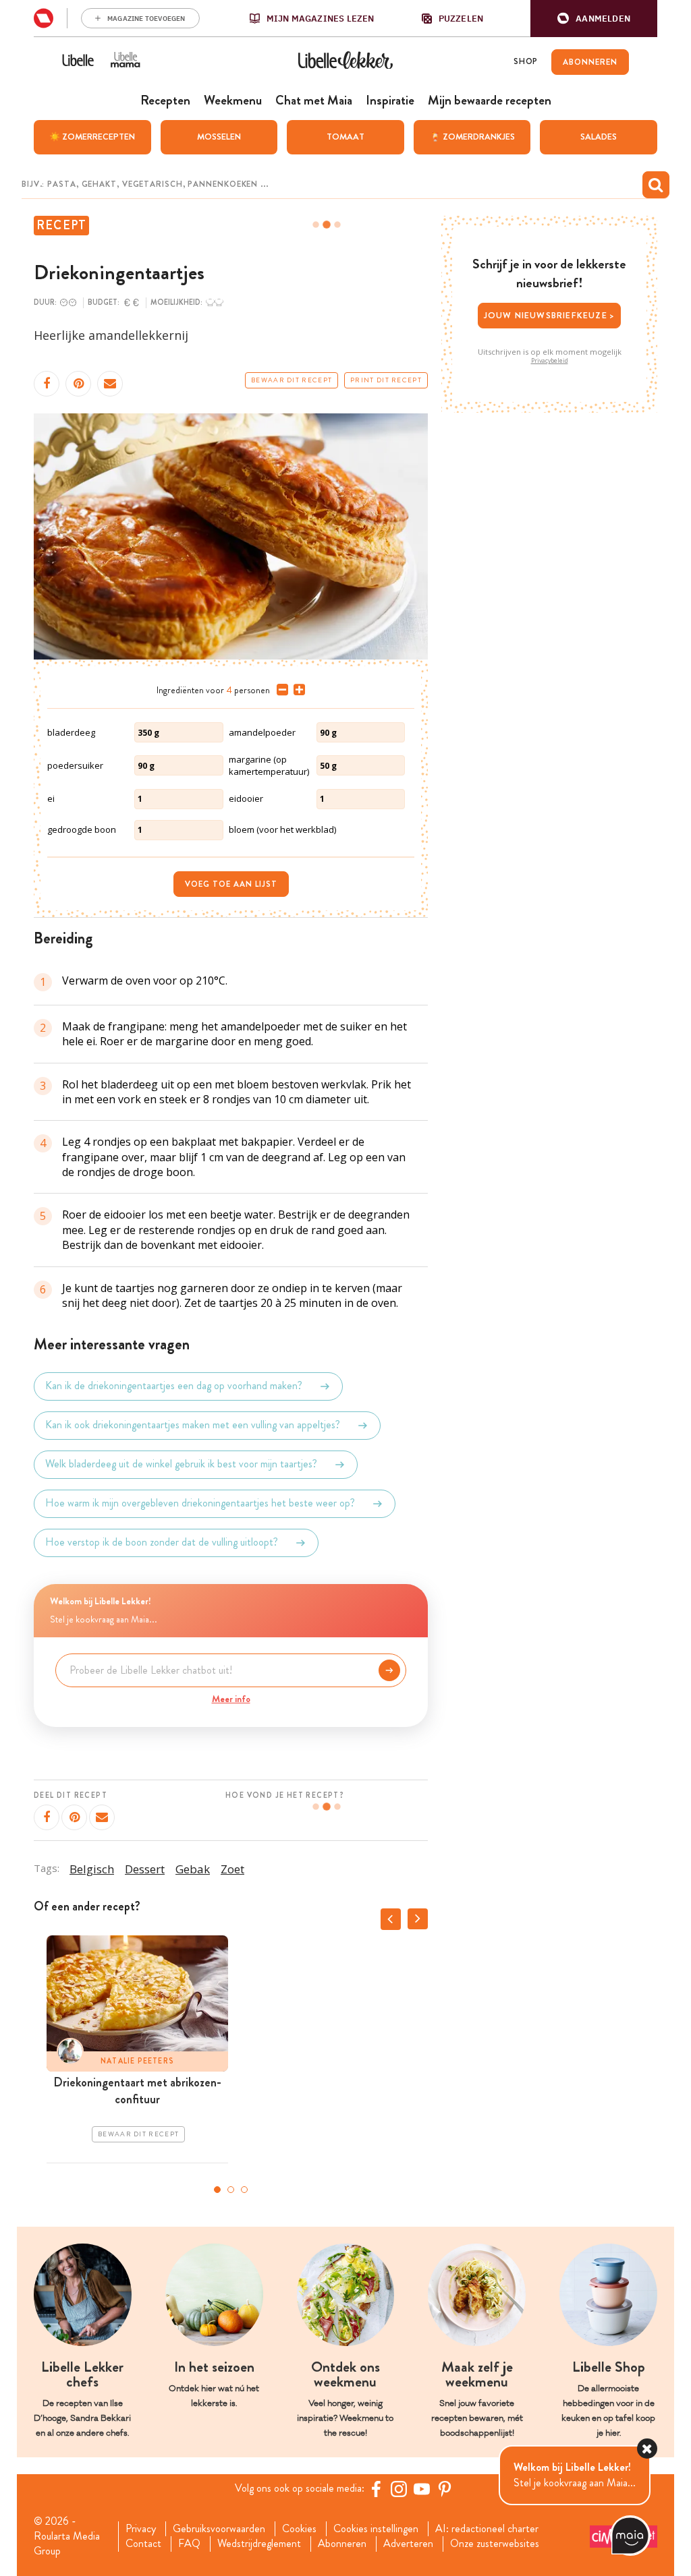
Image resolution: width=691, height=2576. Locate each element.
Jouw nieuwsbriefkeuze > (550, 315)
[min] (280, 690)
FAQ (189, 2544)
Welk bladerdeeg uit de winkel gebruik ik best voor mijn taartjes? (181, 1464)
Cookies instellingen (376, 2529)
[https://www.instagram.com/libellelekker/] (399, 2489)
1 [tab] (217, 2190)
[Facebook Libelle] (376, 2489)
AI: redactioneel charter (487, 2529)
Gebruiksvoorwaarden (219, 2529)
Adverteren (408, 2544)
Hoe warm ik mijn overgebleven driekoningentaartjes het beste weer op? (200, 1503)
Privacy (141, 2529)
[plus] (297, 690)
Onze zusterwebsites (495, 2544)
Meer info (231, 1699)
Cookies (299, 2529)
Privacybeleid (550, 361)
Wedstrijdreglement (259, 2544)
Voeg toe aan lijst (231, 884)
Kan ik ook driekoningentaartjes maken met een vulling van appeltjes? (193, 1425)
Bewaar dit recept (292, 380)
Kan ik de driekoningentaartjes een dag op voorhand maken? (174, 1386)
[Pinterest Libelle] (445, 2489)
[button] (594, 19)
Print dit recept (386, 380)
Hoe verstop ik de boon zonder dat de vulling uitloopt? (162, 1543)
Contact (143, 2544)
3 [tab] (244, 2190)
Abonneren (342, 2544)
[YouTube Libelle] (422, 2489)
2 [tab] (231, 2190)
